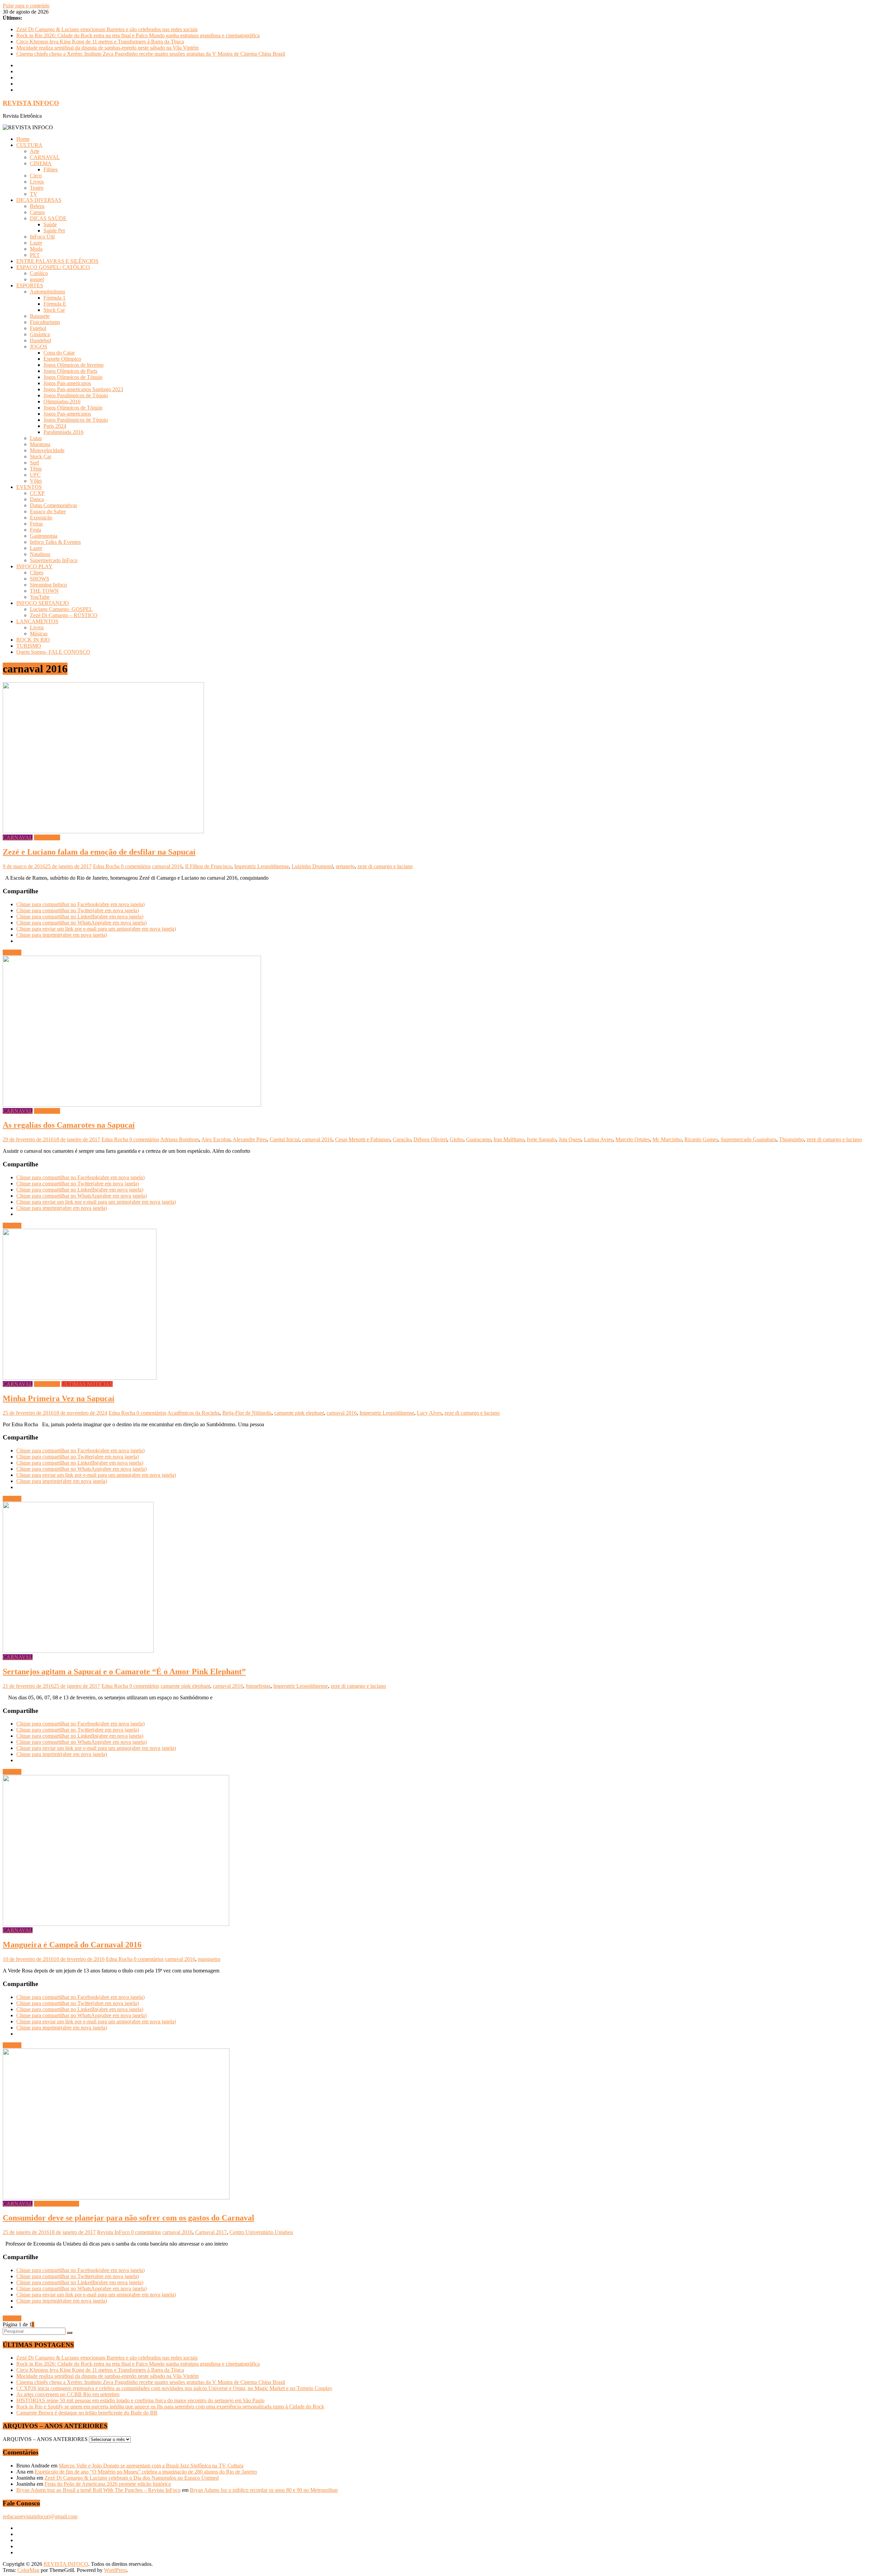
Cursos (37, 212)
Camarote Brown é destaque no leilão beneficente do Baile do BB (87, 2413)
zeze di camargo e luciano (385, 866)
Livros (37, 182)
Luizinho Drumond (312, 866)
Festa (35, 530)
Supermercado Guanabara (748, 1139)
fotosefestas (258, 1686)
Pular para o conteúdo (26, 6)
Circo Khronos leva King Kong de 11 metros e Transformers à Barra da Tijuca (100, 42)
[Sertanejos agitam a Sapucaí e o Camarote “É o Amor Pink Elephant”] (78, 1651)
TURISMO (29, 646)
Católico (39, 273)
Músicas (39, 634)
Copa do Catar (59, 353)
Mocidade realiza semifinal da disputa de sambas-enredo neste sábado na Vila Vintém (107, 48)
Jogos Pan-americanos (67, 383)
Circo (36, 176)
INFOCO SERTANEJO (43, 603)
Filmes (51, 169)
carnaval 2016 (167, 866)
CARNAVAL (45, 157)
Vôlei (36, 481)
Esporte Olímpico (62, 359)
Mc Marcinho (667, 1139)
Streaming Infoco (48, 585)
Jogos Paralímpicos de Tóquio (76, 395)
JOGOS (39, 347)
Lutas (36, 438)
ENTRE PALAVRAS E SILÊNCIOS (57, 261)
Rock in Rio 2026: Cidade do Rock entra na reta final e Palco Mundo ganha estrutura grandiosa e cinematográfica (138, 35)
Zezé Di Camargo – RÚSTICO (64, 615)
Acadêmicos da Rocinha (193, 1413)
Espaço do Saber (48, 511)
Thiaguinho (791, 1139)
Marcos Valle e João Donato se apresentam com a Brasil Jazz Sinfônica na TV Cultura (151, 2466)
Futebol (38, 328)
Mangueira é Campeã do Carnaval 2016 (72, 1945)
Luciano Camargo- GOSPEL (61, 609)
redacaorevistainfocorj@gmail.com (40, 2516)
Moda (36, 249)
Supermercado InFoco (54, 560)
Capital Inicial (284, 1139)
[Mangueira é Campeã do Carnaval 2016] (116, 1924)
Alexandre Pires (250, 1139)
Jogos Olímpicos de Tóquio (73, 377)
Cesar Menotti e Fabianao (363, 1139)
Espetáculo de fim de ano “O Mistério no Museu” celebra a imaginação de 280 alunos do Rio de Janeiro (146, 2472)
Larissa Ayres (598, 1139)
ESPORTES (30, 285)
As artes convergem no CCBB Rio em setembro (68, 2394)
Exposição (41, 518)
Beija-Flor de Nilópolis (247, 1413)
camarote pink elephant (299, 1413)
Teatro (37, 188)
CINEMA (41, 163)
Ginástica (40, 334)
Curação (402, 1139)
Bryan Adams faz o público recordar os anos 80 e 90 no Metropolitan (264, 2490)
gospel (37, 279)
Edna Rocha (107, 866)
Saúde (50, 224)
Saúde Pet (54, 231)
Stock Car (54, 310)
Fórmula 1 (54, 298)
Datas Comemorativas (53, 505)
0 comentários (136, 866)
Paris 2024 (55, 426)
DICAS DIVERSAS (39, 200)
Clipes (37, 573)
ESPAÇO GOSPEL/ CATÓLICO (53, 267)
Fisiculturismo (45, 322)
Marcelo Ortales (633, 1139)
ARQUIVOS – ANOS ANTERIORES (45, 2439)
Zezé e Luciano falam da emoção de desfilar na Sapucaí (99, 852)
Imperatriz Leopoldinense (262, 866)
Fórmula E (55, 304)
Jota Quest (570, 1139)
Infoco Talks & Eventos (55, 542)
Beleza (37, 206)
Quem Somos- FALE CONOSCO (53, 652)
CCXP (37, 493)
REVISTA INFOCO (31, 103)
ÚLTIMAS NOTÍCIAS (87, 1384)
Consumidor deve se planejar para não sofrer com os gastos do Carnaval (128, 2218)
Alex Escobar (216, 1139)
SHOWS (40, 579)
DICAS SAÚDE (48, 218)
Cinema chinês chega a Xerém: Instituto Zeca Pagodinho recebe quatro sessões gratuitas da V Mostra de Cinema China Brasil (151, 54)
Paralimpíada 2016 (63, 432)
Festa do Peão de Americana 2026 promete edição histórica (108, 2484)
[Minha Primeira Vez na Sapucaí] (80, 1378)
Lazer (36, 243)
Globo (457, 1139)
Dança (37, 499)
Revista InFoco (114, 2232)
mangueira (209, 1959)
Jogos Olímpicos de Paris (70, 371)
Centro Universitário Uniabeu (261, 2232)
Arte (35, 151)
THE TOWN (44, 591)
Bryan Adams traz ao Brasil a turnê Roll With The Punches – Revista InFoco (98, 2490)
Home (23, 139)
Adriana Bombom (180, 1139)
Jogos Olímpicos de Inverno (73, 365)
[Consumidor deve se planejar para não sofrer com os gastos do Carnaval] (116, 2198)
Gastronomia (44, 536)
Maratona (40, 444)
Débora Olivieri (430, 1139)
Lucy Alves (429, 1413)
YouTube (40, 597)
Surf (34, 463)
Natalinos (40, 554)
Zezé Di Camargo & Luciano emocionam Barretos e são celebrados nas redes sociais (107, 29)
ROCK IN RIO (33, 640)
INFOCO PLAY (34, 566)
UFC (35, 475)
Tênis (36, 469)
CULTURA (29, 145)
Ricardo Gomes (701, 1139)
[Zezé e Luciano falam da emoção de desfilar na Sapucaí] (103, 831)
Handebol (40, 340)
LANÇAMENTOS (37, 621)
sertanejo (345, 866)
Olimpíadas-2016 (62, 402)
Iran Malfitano (509, 1139)
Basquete (40, 316)
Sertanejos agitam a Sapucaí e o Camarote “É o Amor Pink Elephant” (124, 1672)
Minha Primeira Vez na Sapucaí (59, 1398)
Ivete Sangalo (541, 1139)
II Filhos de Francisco (208, 866)
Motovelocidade (47, 450)
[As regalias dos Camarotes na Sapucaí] (132, 1105)
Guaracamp (478, 1139)
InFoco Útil (42, 237)
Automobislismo (48, 292)
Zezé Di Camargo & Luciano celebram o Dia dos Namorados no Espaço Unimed (132, 2478)
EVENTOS (29, 487)
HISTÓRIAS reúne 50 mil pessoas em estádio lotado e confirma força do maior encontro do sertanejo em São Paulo (140, 2400)
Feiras (36, 524)
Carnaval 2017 (211, 2232)
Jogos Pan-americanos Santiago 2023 (83, 389)
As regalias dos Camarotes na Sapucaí (69, 1125)
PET (35, 255)
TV (34, 194)
